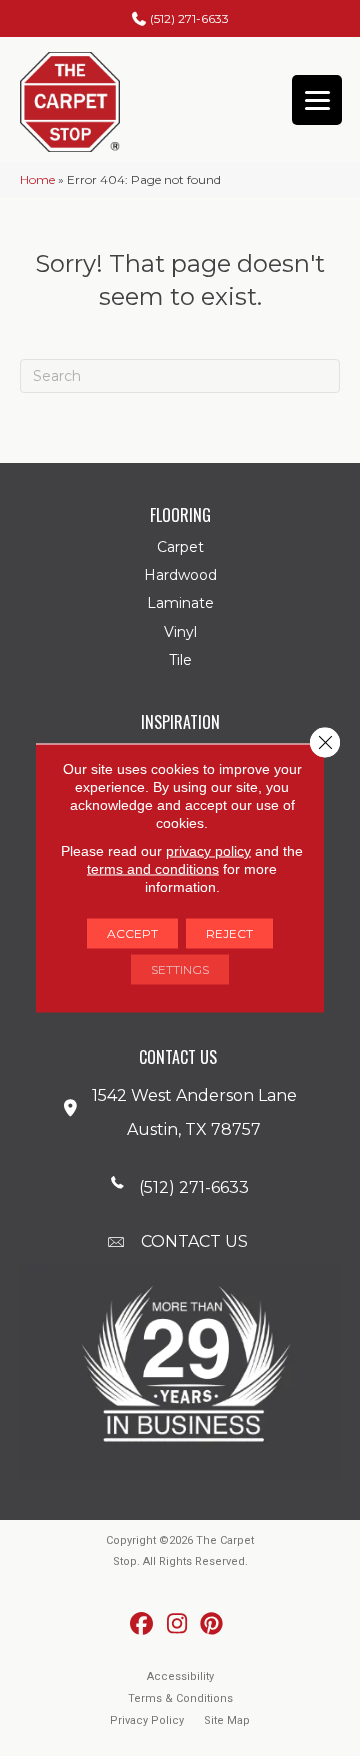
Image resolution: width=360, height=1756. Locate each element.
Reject (229, 933)
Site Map (227, 1720)
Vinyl (180, 632)
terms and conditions (153, 869)
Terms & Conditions (180, 1698)
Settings (180, 969)
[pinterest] (212, 1624)
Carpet (180, 547)
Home (37, 179)
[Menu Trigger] (317, 100)
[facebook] (142, 1624)
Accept (132, 933)
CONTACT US (194, 1241)
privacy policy (208, 851)
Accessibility (180, 1676)
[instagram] (177, 1624)
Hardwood (180, 575)
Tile (180, 660)
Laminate (180, 603)
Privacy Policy (147, 1720)
